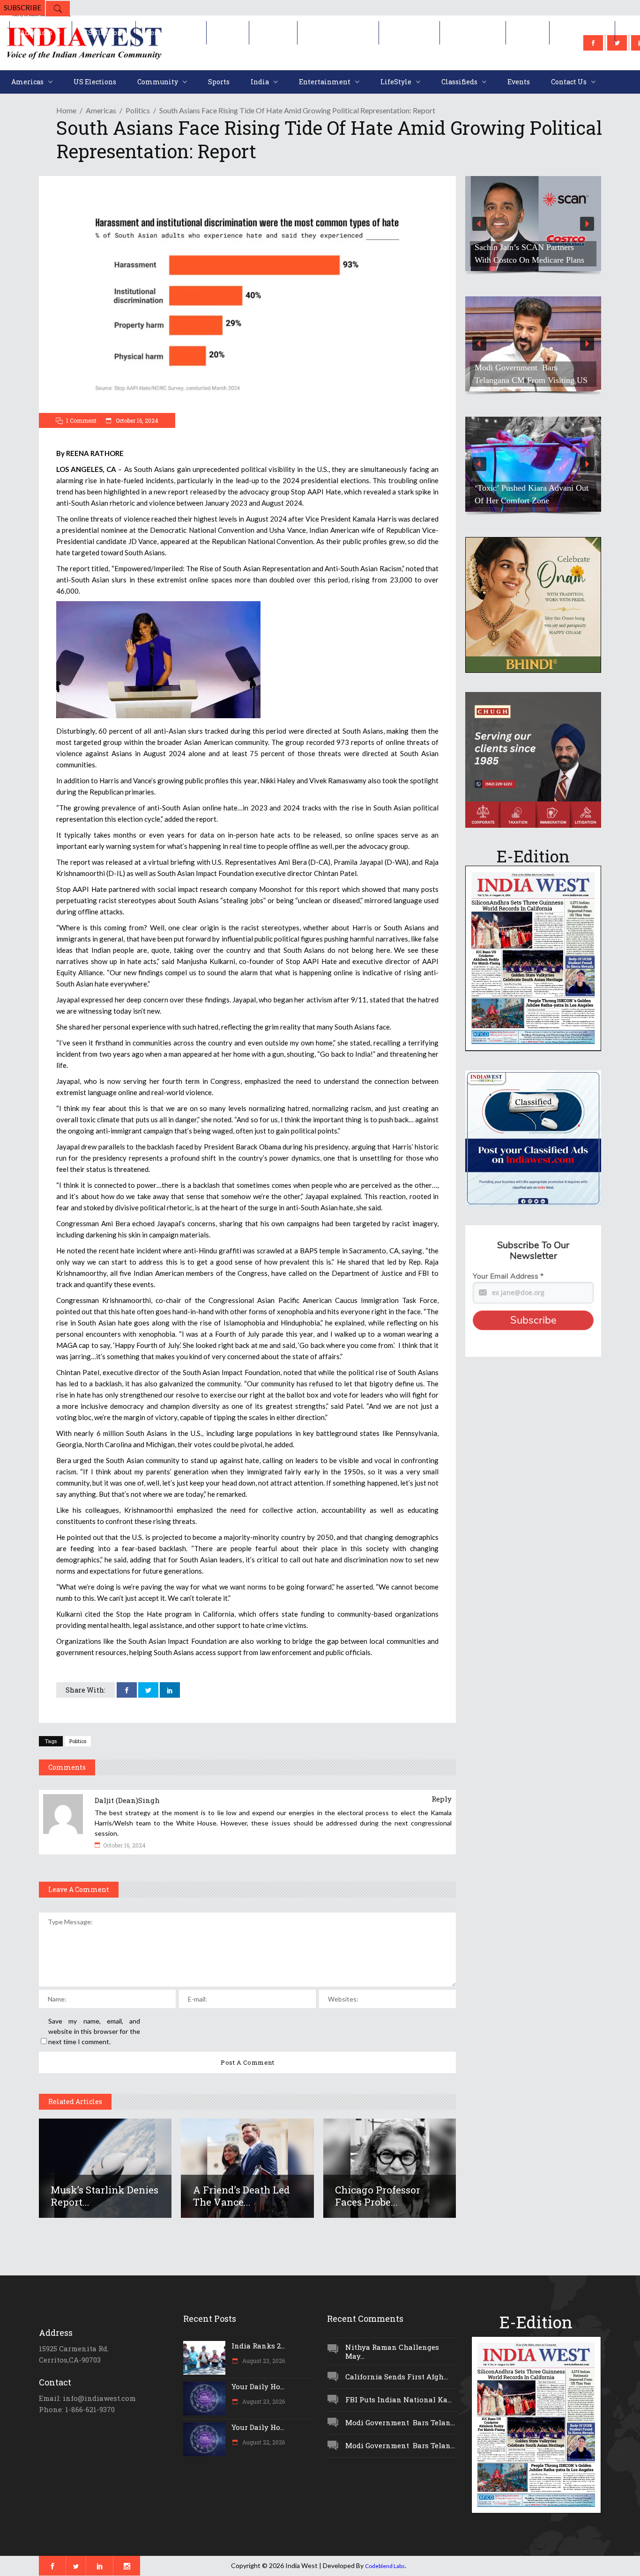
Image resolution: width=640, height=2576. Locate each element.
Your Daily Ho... (258, 2386)
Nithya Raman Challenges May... (392, 2352)
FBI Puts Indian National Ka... (398, 2399)
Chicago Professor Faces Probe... (378, 2196)
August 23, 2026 (263, 2361)
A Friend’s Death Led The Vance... (242, 2196)
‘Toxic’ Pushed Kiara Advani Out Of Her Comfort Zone (532, 494)
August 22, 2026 (263, 2442)
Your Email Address (508, 1276)
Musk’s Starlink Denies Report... (104, 2196)
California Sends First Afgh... (397, 2377)
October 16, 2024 (136, 420)
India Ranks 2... (258, 2346)
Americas (101, 110)
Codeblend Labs (385, 2566)
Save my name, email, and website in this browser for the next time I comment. (94, 2031)
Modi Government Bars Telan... (400, 2422)
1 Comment (81, 420)
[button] (533, 224)
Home (66, 110)
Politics (138, 110)
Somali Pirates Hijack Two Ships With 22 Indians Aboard (531, 374)
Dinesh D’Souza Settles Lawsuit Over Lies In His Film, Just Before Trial (530, 247)
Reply (442, 1799)
